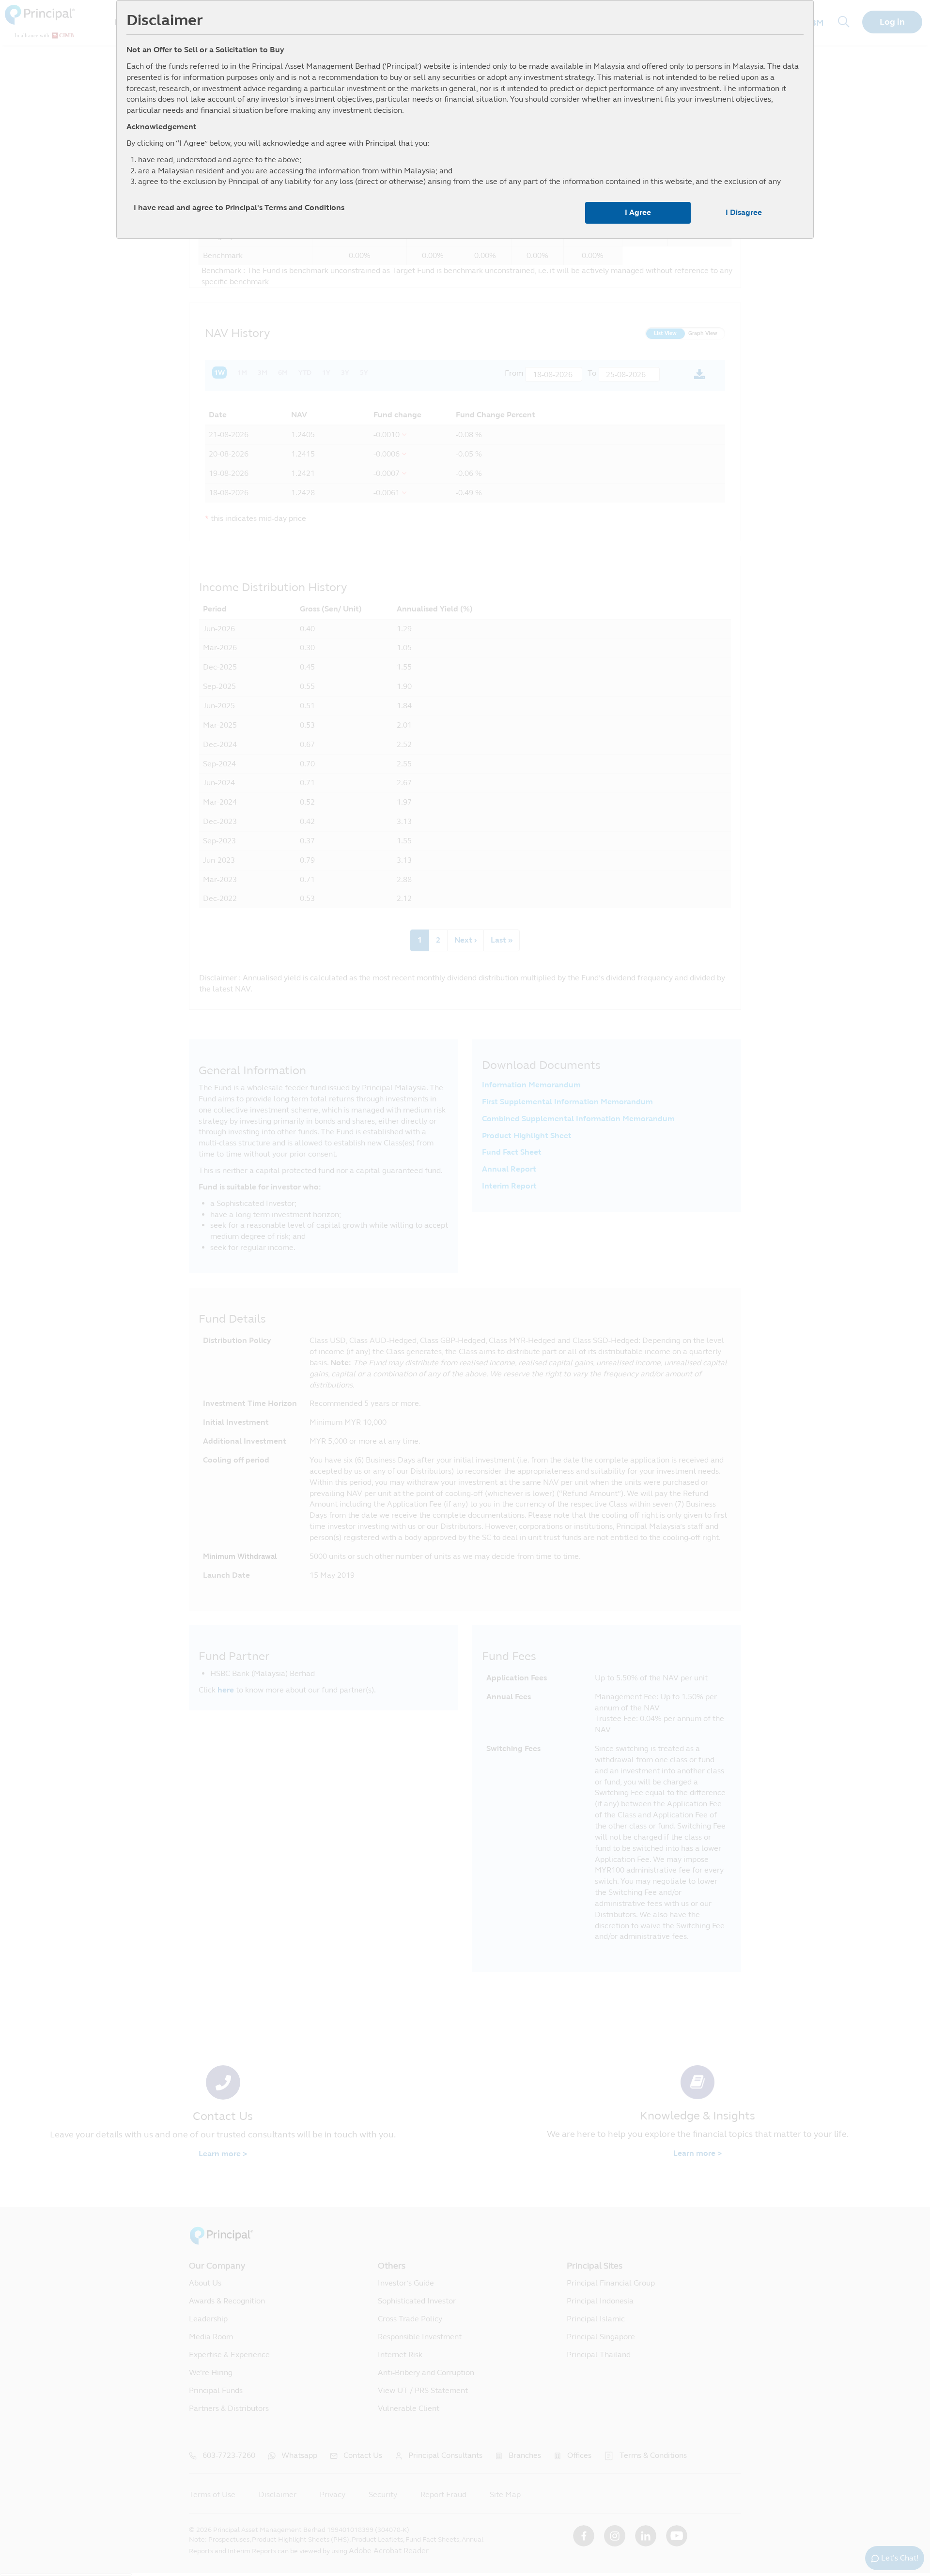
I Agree (638, 212)
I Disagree (744, 212)
